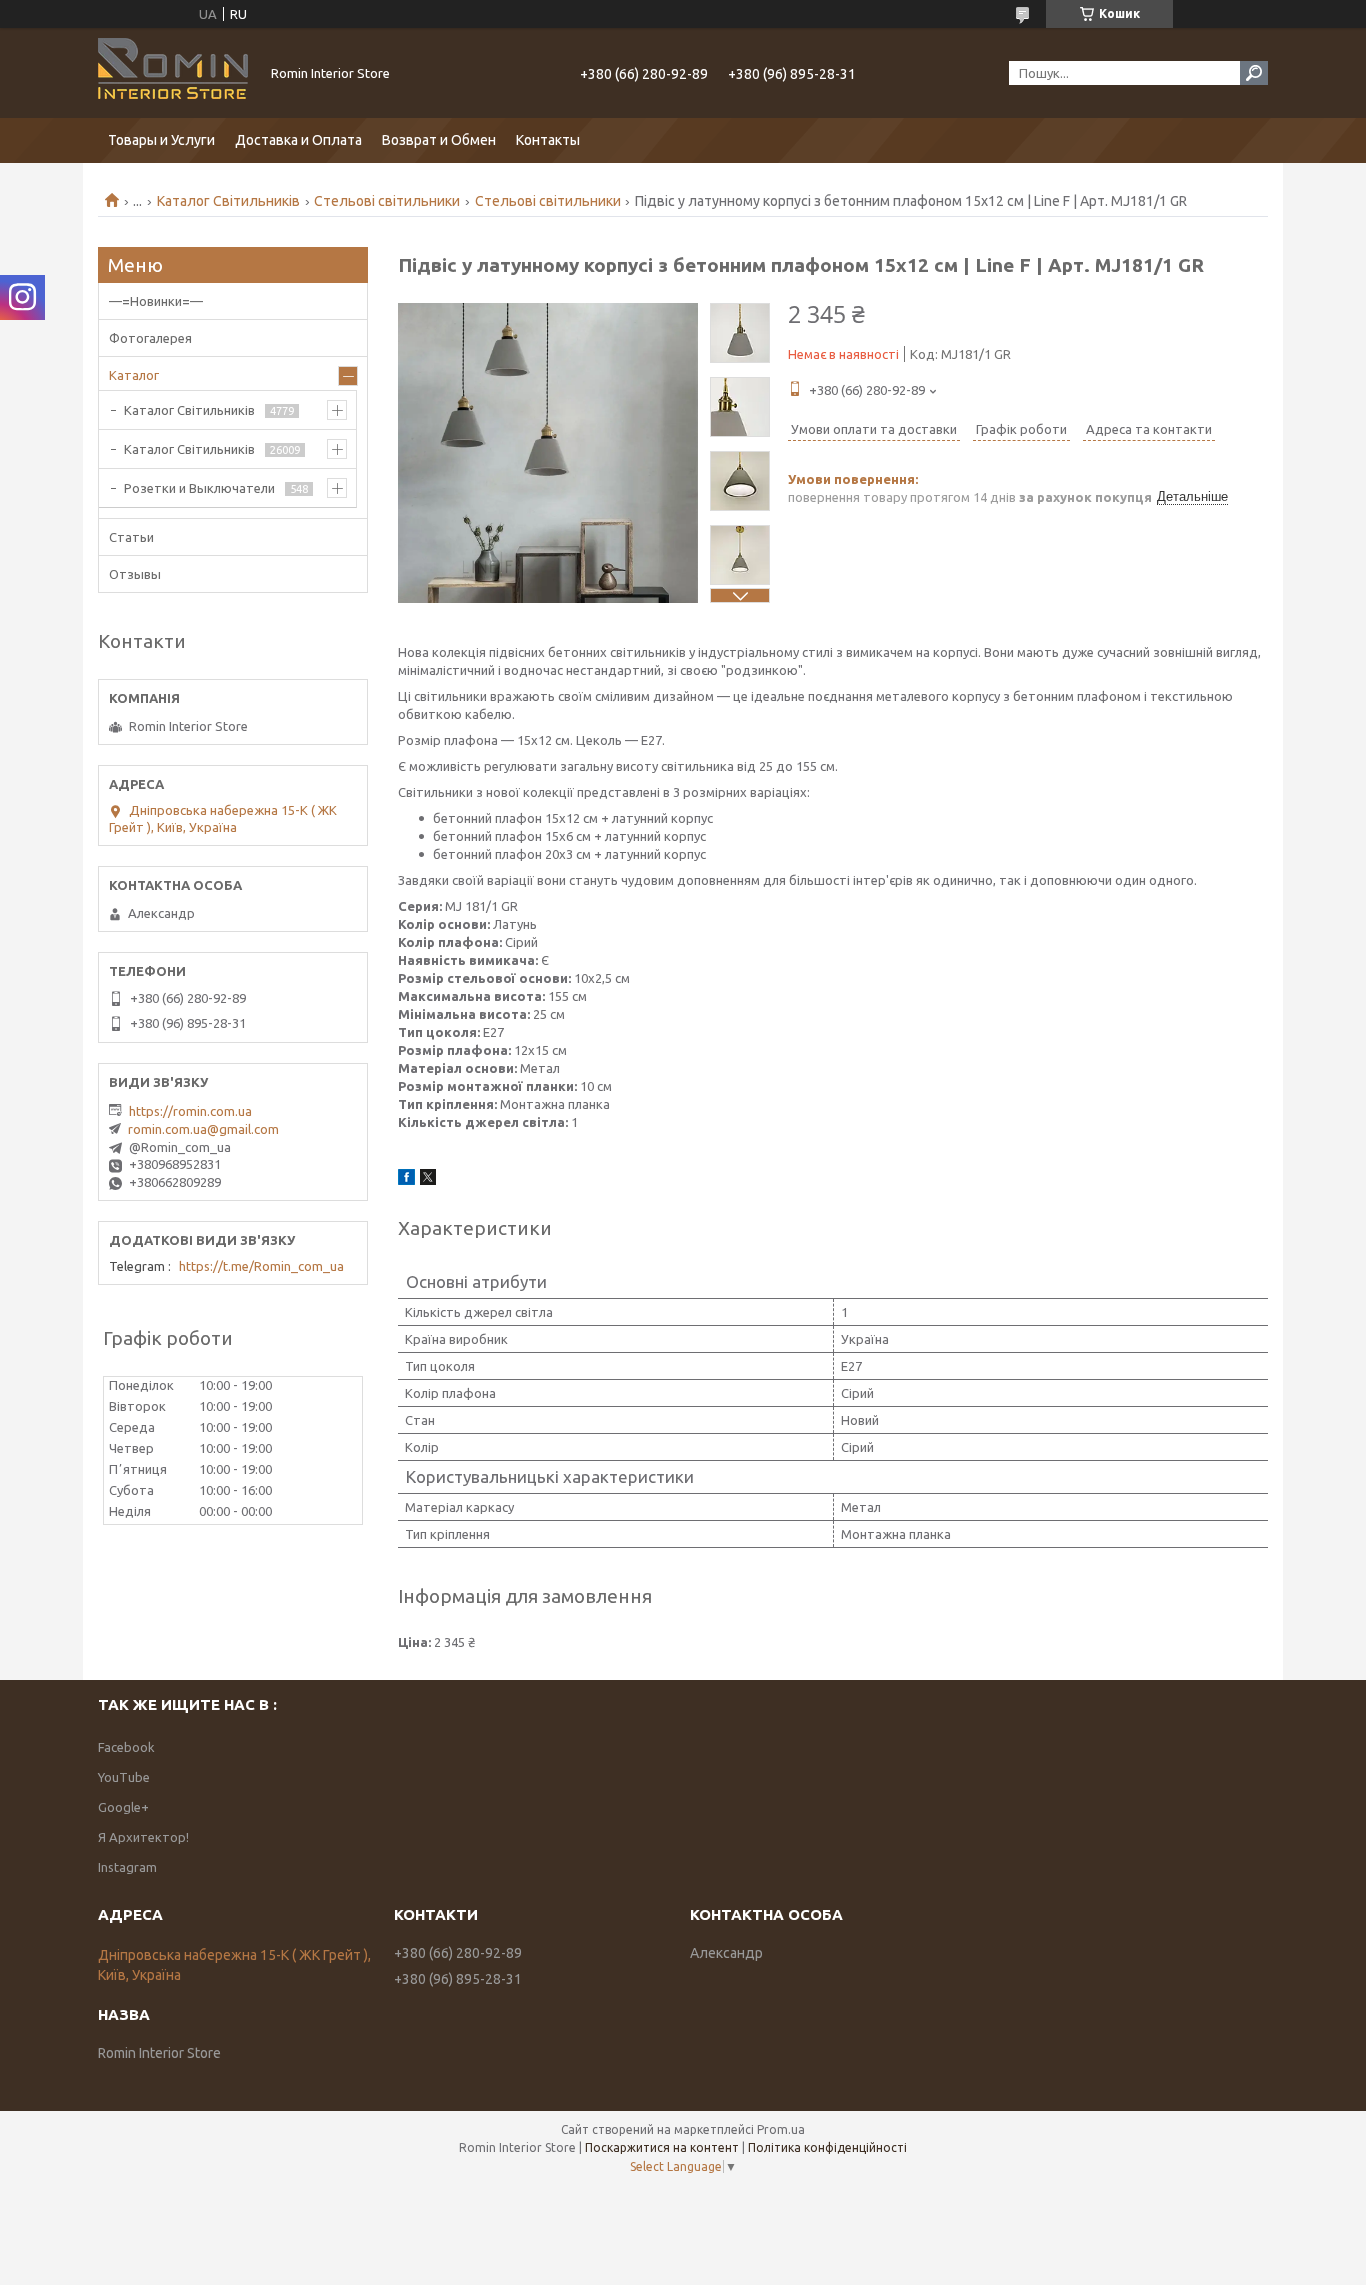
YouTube (124, 1777)
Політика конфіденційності (827, 2147)
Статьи (131, 537)
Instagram (127, 1867)
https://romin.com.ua (190, 1111)
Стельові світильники (387, 201)
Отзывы (135, 574)
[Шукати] (1254, 73)
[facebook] (406, 1180)
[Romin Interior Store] (173, 73)
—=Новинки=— (156, 301)
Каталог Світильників (228, 201)
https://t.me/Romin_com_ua (261, 1266)
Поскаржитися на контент (662, 2147)
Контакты (548, 140)
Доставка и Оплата (298, 140)
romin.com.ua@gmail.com (203, 1129)
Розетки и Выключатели (199, 488)
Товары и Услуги (161, 140)
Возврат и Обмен (439, 140)
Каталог (134, 375)
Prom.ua (781, 2129)
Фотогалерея (150, 338)
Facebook (126, 1747)
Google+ (123, 1807)
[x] (428, 1180)
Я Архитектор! (143, 1837)
